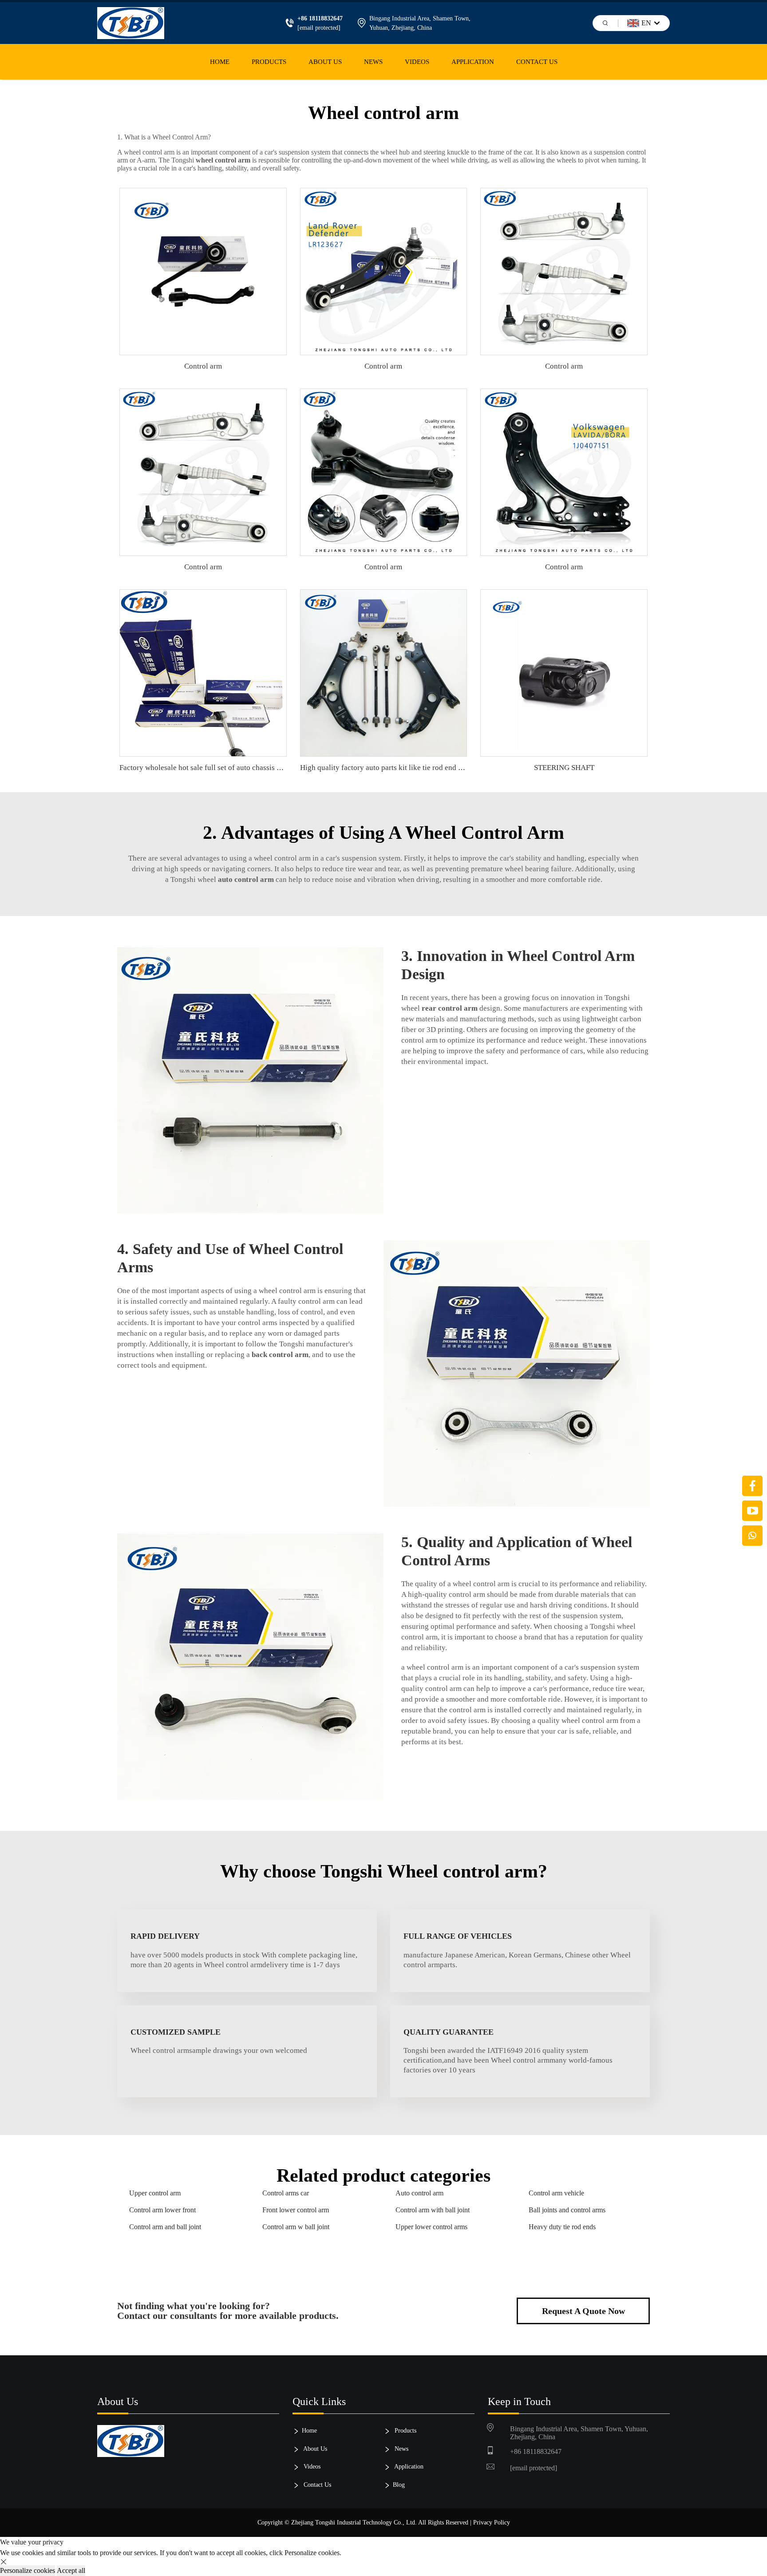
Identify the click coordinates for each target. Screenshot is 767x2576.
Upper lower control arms (431, 2227)
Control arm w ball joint (296, 2227)
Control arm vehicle (556, 2193)
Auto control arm (419, 2193)
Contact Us (537, 62)
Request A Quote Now (583, 2311)
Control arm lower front (162, 2210)
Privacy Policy (492, 2522)
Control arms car (286, 2193)
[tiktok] (752, 1511)
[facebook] (752, 1486)
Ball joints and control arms (567, 2210)
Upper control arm (155, 2193)
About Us (325, 62)
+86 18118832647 (536, 2451)
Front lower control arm (296, 2210)
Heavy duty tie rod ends (562, 2227)
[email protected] (319, 28)
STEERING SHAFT (564, 768)
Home (220, 62)
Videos (417, 62)
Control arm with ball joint (433, 2210)
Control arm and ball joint (165, 2227)
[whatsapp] (752, 1536)
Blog (399, 2485)
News (373, 62)
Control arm (203, 366)
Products (269, 62)
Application (473, 62)
